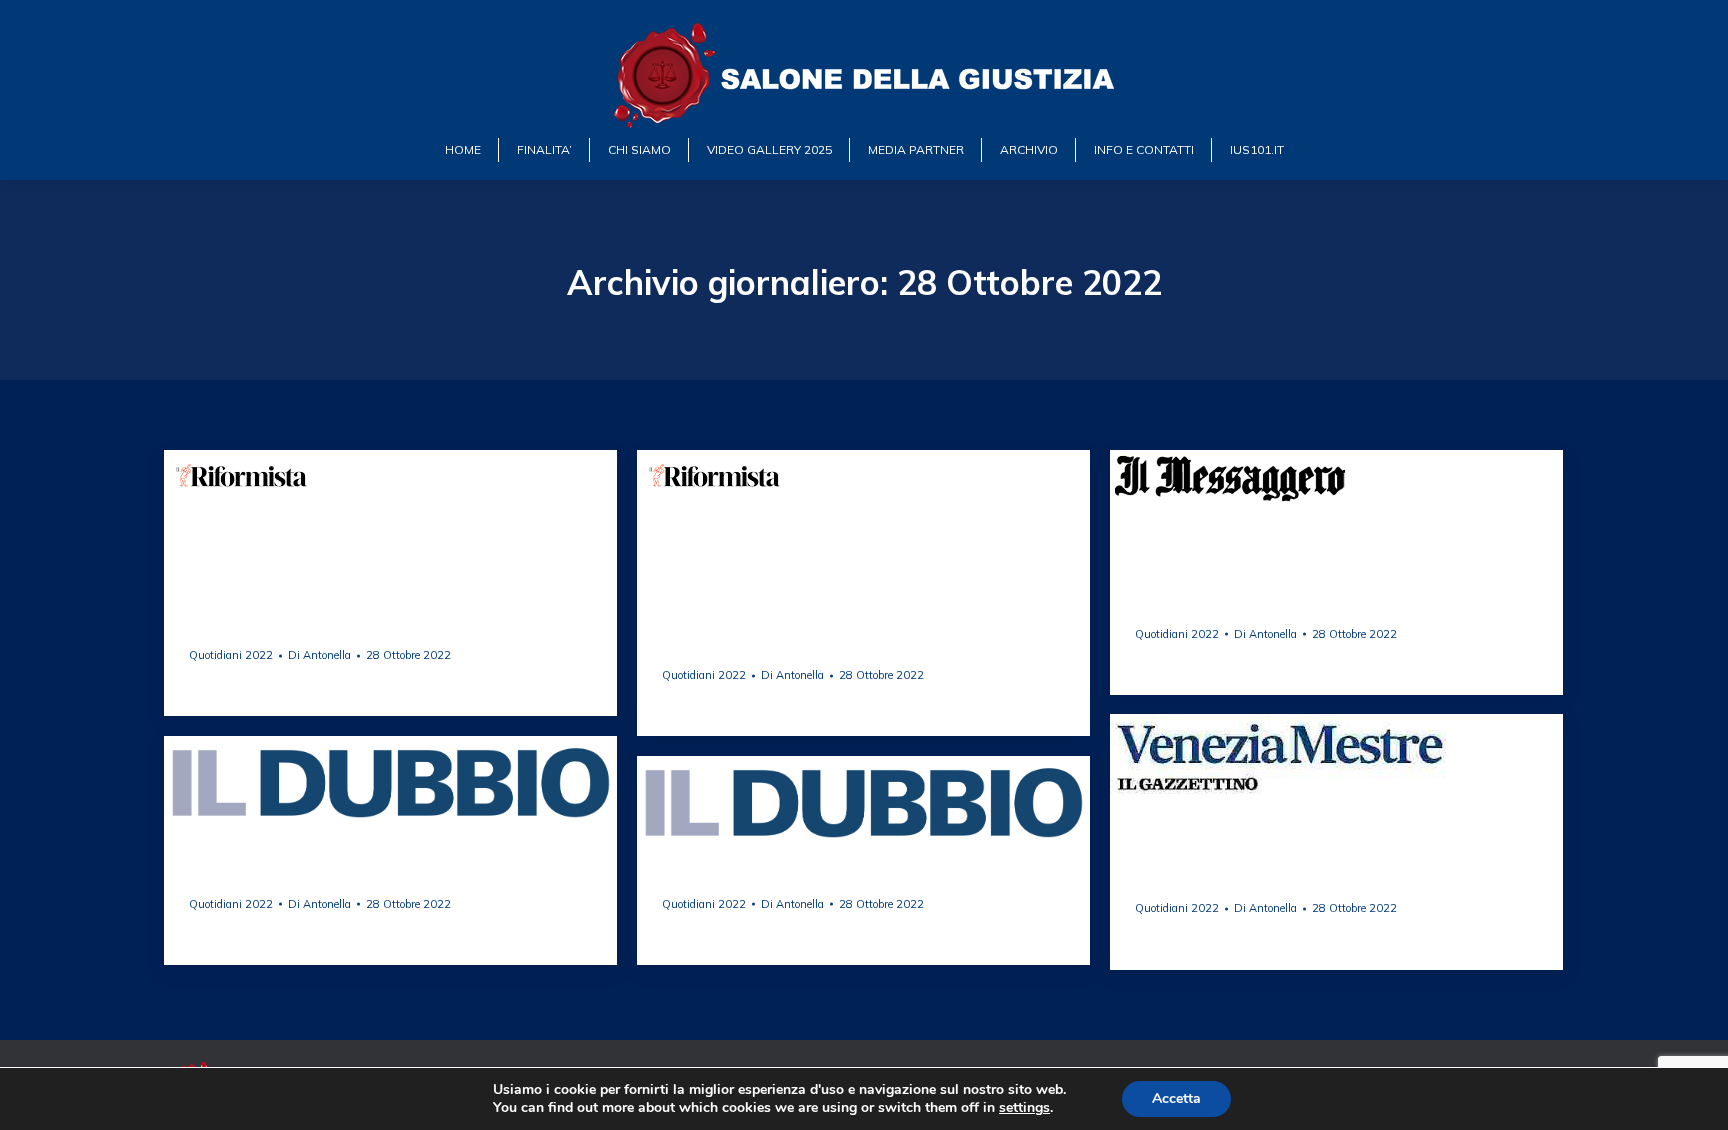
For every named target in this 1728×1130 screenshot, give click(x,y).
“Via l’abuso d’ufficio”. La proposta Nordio (861, 877)
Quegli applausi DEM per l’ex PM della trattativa (840, 638)
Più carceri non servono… (308, 628)
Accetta (1176, 1098)
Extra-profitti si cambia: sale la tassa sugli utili (1334, 871)
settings (1024, 1108)
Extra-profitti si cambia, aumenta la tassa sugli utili (1333, 597)
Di (319, 655)
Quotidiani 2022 (231, 655)
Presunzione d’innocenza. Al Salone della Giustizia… (381, 867)
